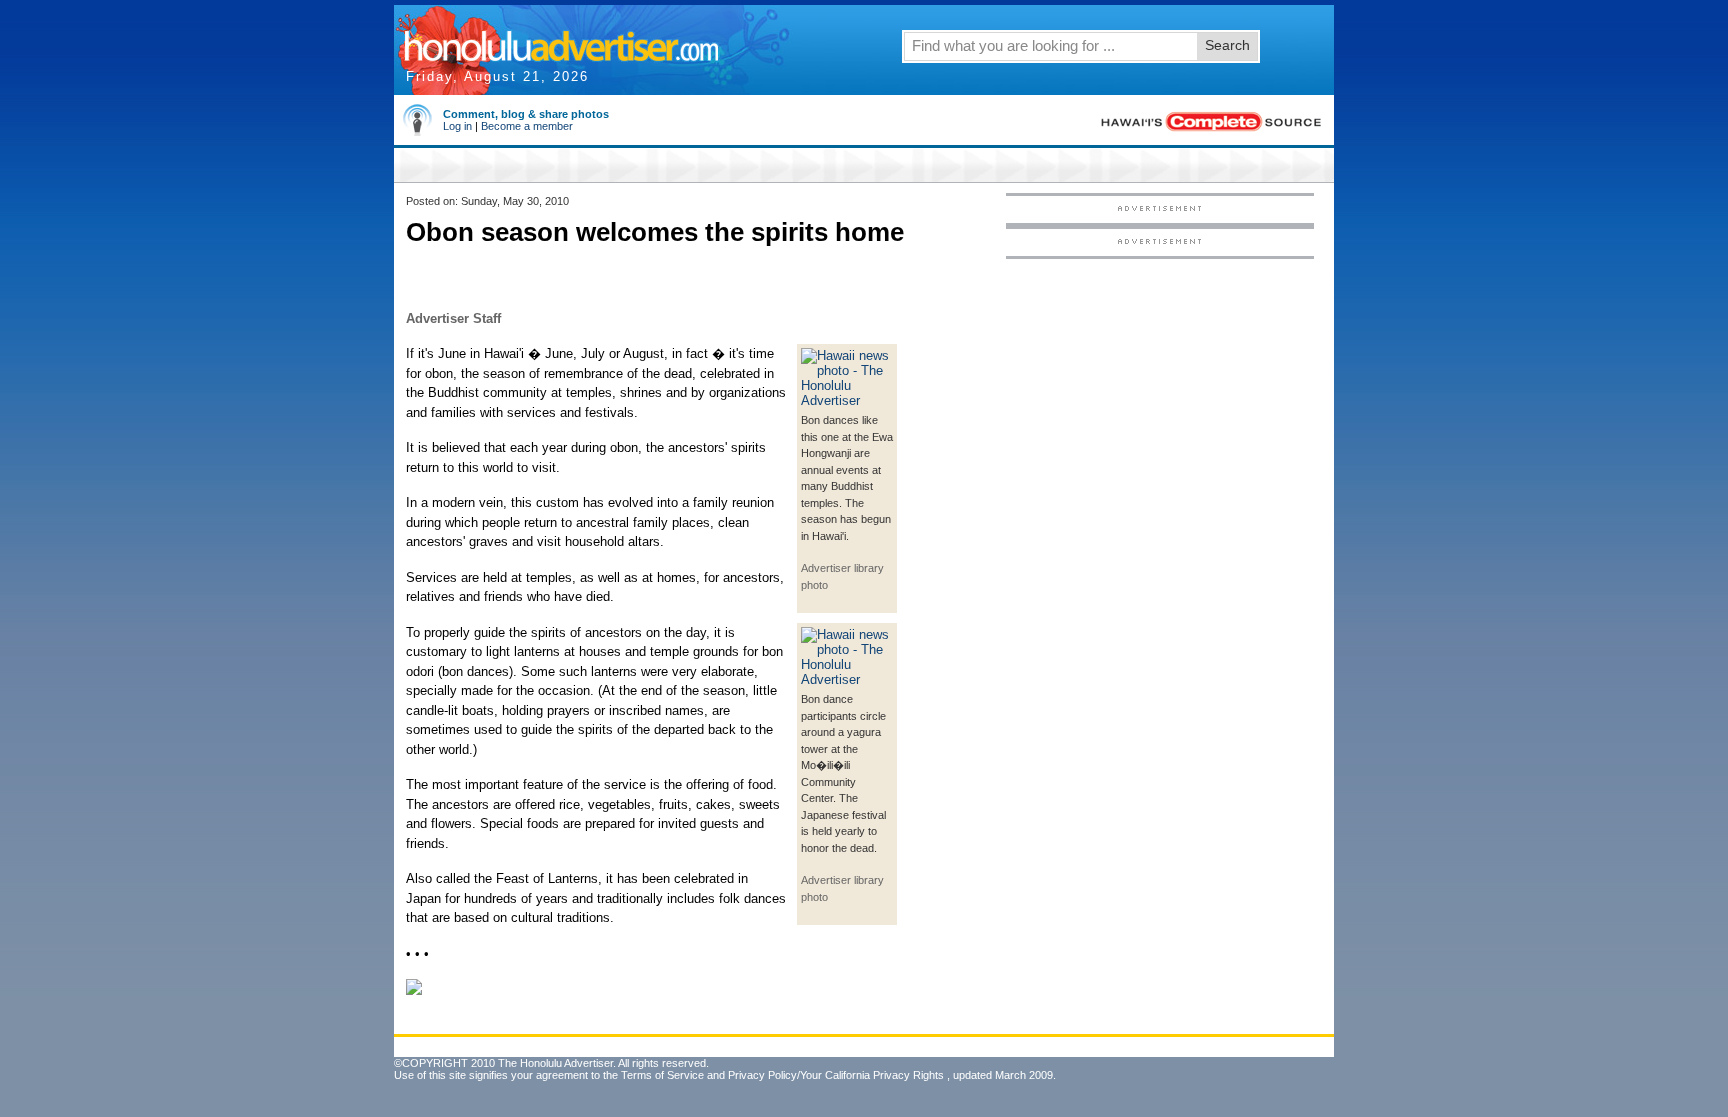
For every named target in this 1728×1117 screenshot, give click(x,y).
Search (1227, 45)
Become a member (527, 126)
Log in (457, 126)
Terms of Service (662, 1075)
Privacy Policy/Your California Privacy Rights (836, 1075)
